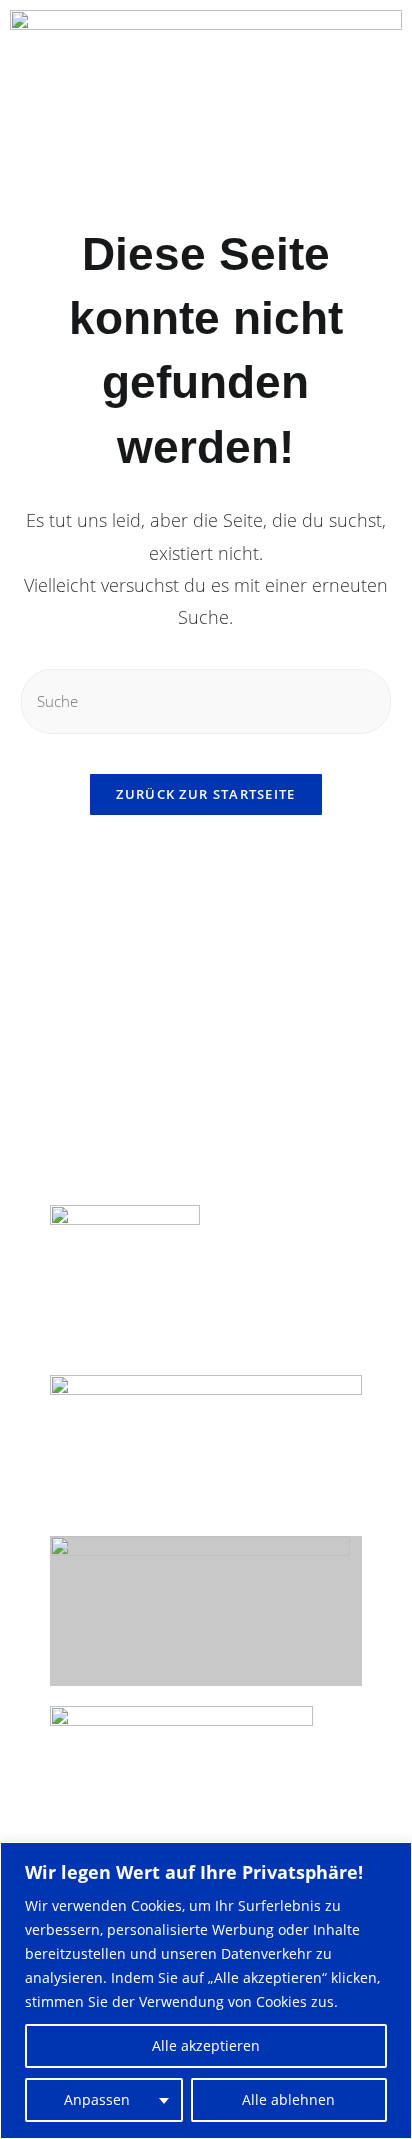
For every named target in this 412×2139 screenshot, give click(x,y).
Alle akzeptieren (206, 2045)
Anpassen (97, 2099)
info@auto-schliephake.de (148, 1151)
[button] (26, 141)
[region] (206, 1990)
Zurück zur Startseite (205, 794)
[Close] (391, 1859)
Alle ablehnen (288, 2099)
